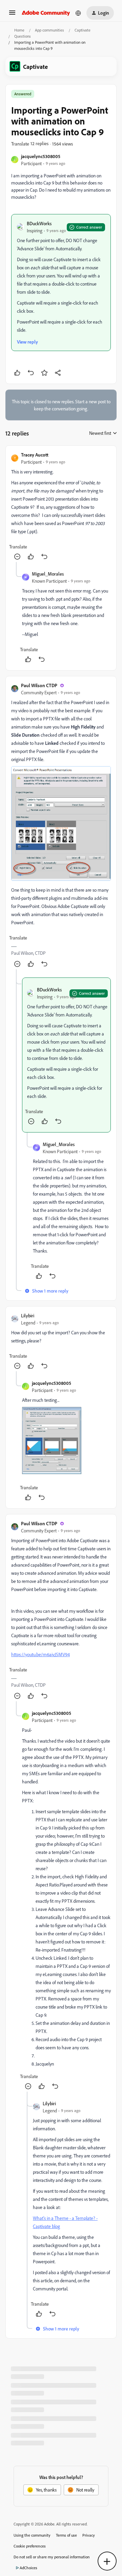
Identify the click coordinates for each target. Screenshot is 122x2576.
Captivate (83, 30)
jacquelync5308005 (41, 156)
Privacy (89, 2535)
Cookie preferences (30, 2546)
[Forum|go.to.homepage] (46, 13)
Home (19, 30)
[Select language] (78, 13)
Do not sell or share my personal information (52, 2557)
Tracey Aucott (35, 455)
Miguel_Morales (48, 574)
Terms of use (66, 2535)
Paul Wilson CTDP (39, 685)
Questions (23, 36)
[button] (12, 15)
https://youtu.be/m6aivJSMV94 (40, 1654)
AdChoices (28, 2568)
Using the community (32, 2535)
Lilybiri (28, 1315)
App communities (49, 30)
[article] (61, 507)
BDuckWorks (39, 223)
